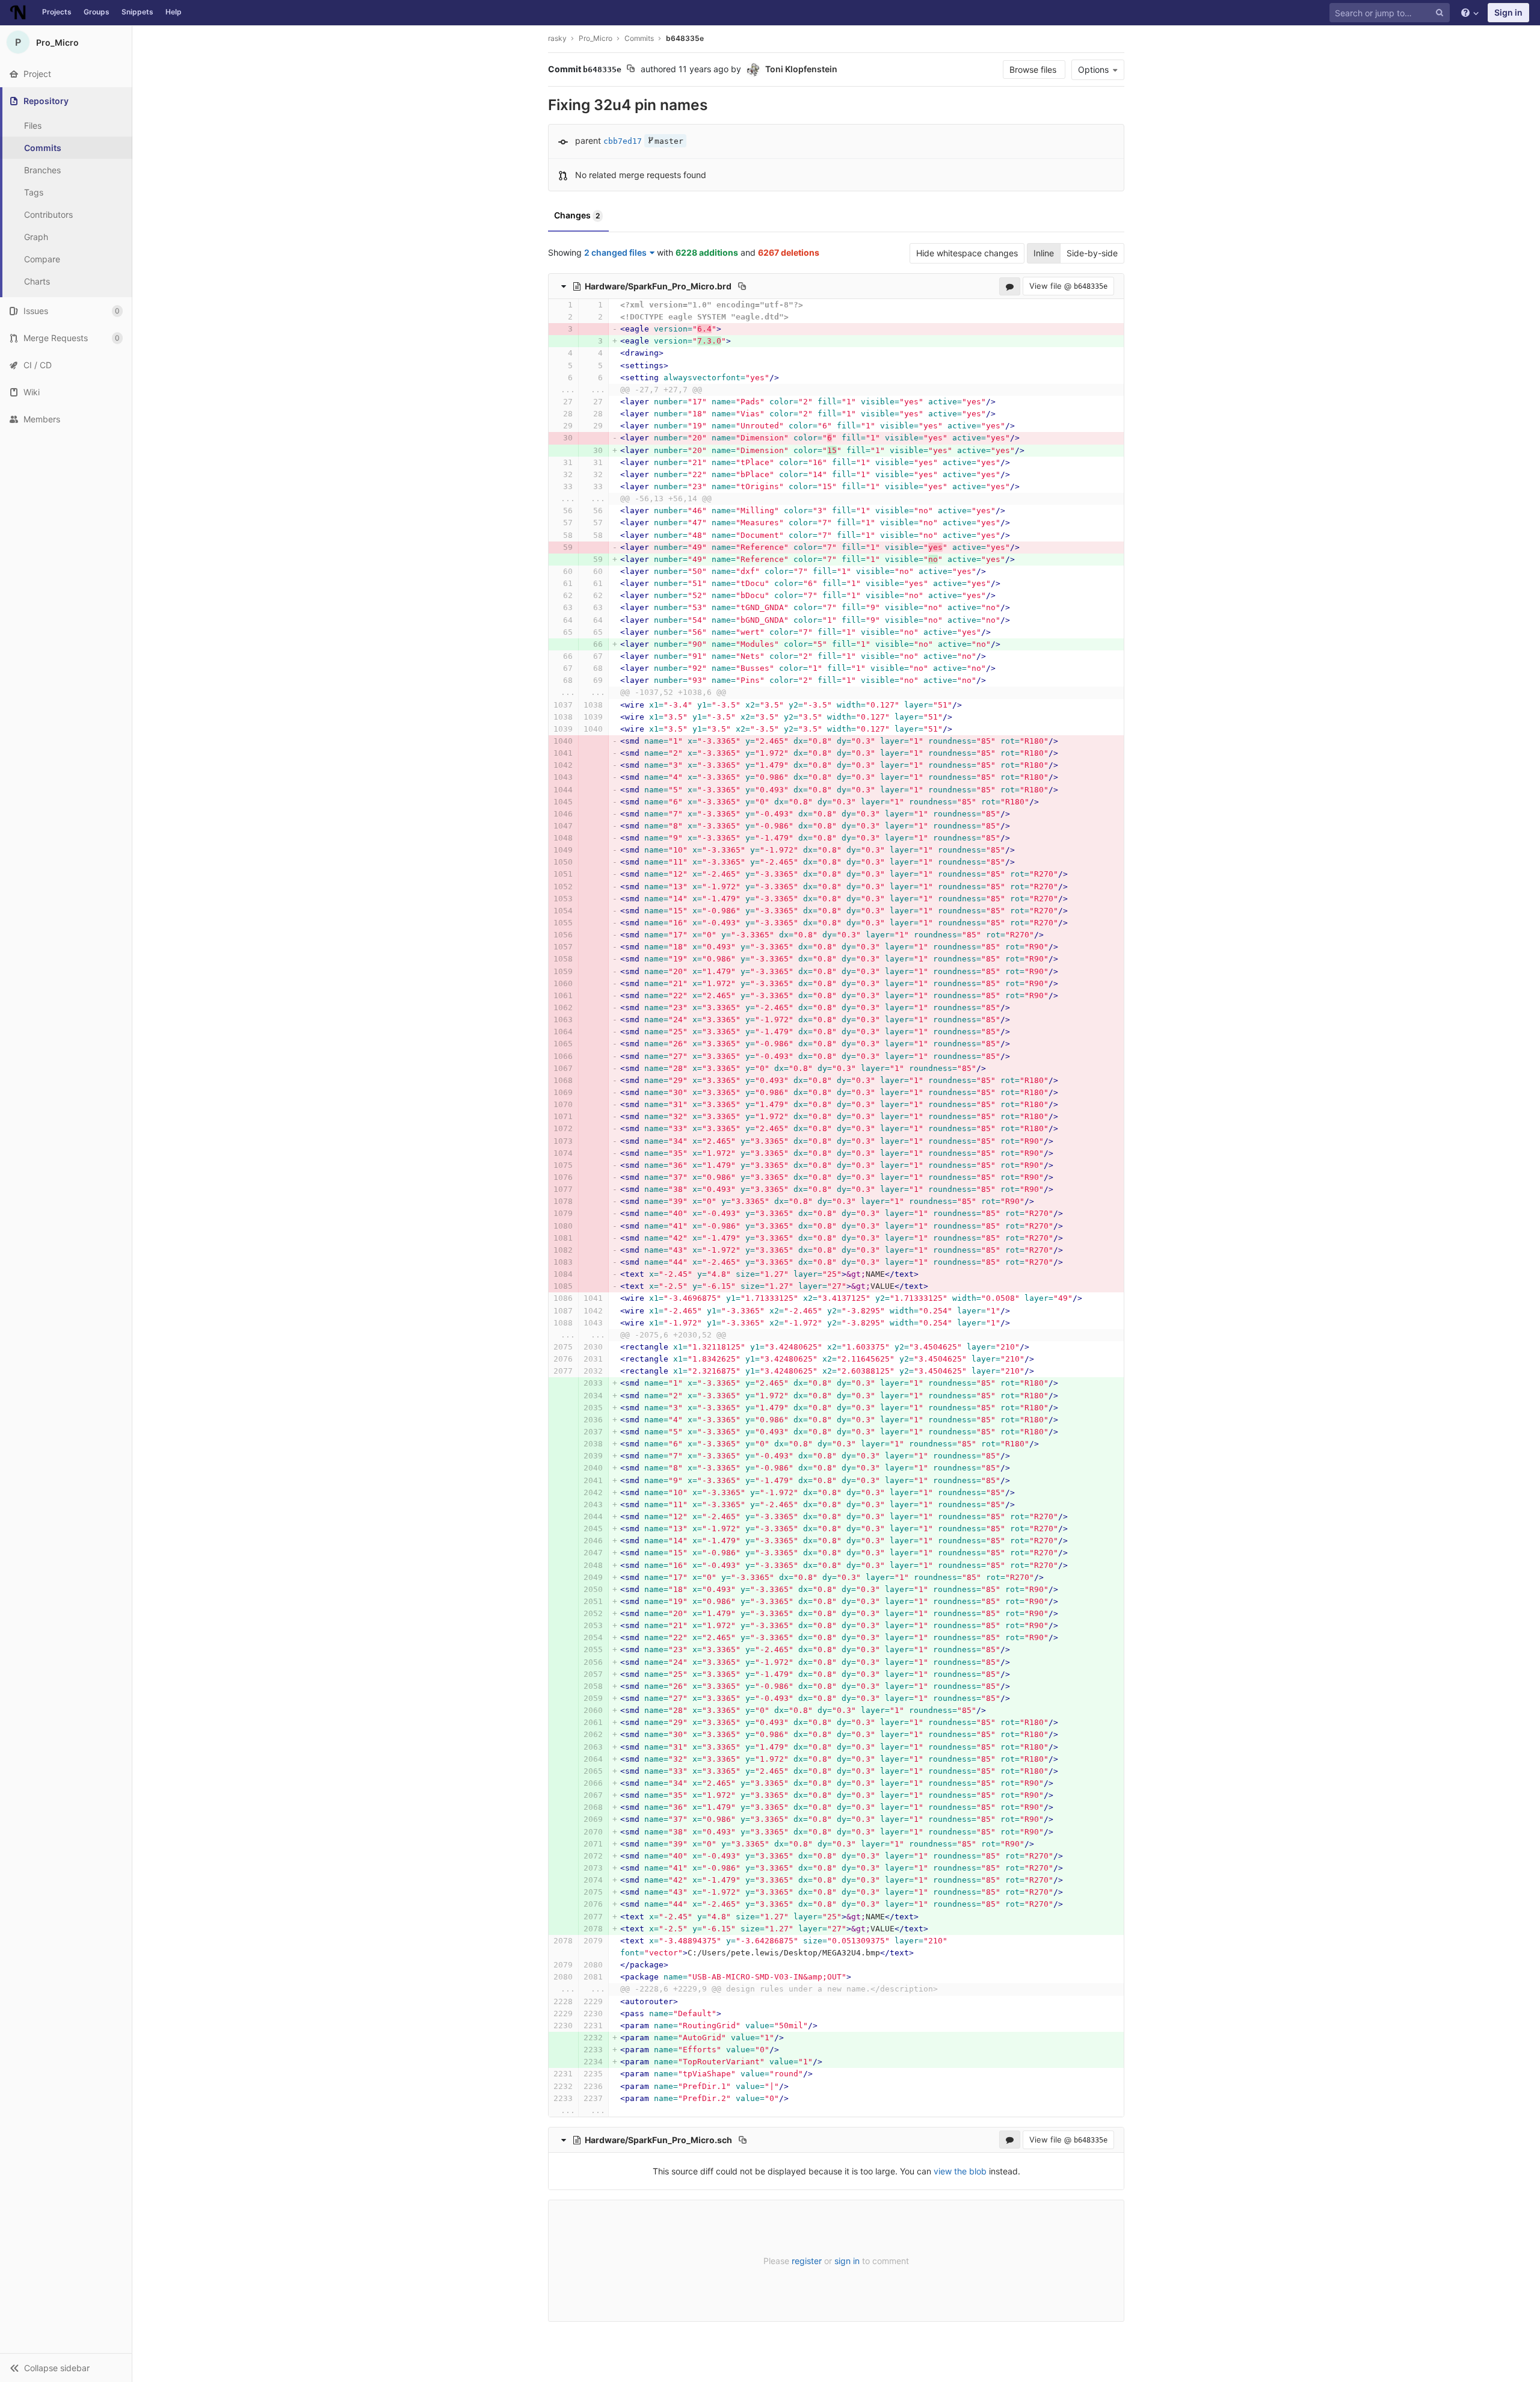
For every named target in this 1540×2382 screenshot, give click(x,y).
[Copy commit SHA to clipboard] (631, 70)
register (807, 2261)
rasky (557, 38)
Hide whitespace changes (967, 253)
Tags (34, 192)
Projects (57, 12)
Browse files (1034, 69)
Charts (37, 281)
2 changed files (615, 252)
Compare (42, 259)
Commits (43, 148)
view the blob (960, 2171)
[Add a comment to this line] (549, 305)
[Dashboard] (18, 13)
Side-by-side (1092, 253)
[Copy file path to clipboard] (742, 286)
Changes (577, 215)
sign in (847, 2261)
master (669, 141)
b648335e (685, 38)
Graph (36, 237)
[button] (66, 2368)
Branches (42, 170)
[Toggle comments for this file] (1010, 286)
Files (33, 125)
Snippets (137, 12)
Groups (97, 12)
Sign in (1508, 12)
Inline (1044, 253)
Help (174, 12)
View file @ (1068, 286)
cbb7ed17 (623, 141)
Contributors (48, 214)
